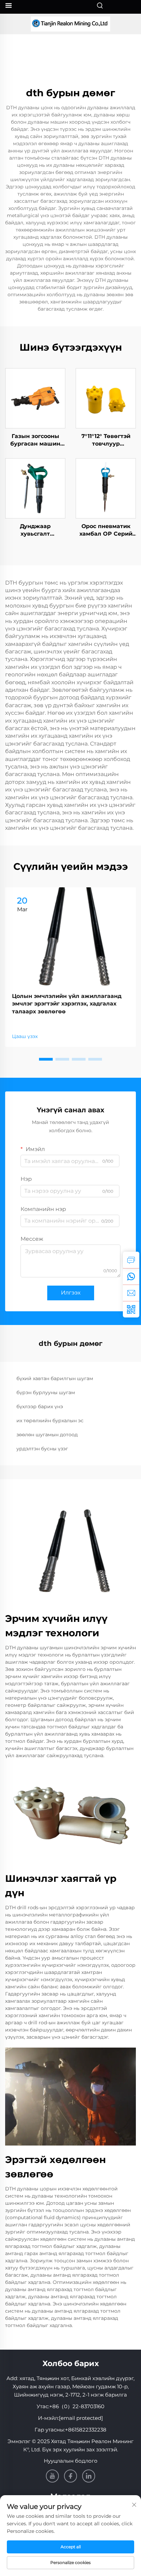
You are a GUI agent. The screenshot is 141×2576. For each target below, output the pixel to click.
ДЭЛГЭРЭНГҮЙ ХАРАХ (35, 398)
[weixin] (131, 1309)
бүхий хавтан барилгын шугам (55, 1378)
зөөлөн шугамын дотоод (47, 1435)
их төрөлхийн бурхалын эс (50, 1421)
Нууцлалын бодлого (71, 2461)
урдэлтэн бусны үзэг (42, 1449)
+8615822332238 (86, 2430)
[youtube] (52, 2476)
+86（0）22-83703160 (77, 2406)
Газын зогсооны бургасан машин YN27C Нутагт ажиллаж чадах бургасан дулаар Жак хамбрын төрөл (35, 440)
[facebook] (70, 2476)
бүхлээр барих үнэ (40, 1406)
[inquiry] (131, 1260)
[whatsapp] (131, 1276)
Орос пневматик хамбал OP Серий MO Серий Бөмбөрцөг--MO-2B (106, 530)
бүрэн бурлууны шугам (46, 1392)
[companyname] (70, 24)
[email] (131, 1293)
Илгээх (71, 1293)
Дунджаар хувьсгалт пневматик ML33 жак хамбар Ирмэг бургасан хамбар (35, 530)
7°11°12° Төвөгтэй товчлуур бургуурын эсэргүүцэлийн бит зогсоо (106, 440)
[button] (46, 1059)
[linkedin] (89, 2476)
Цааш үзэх (25, 1036)
